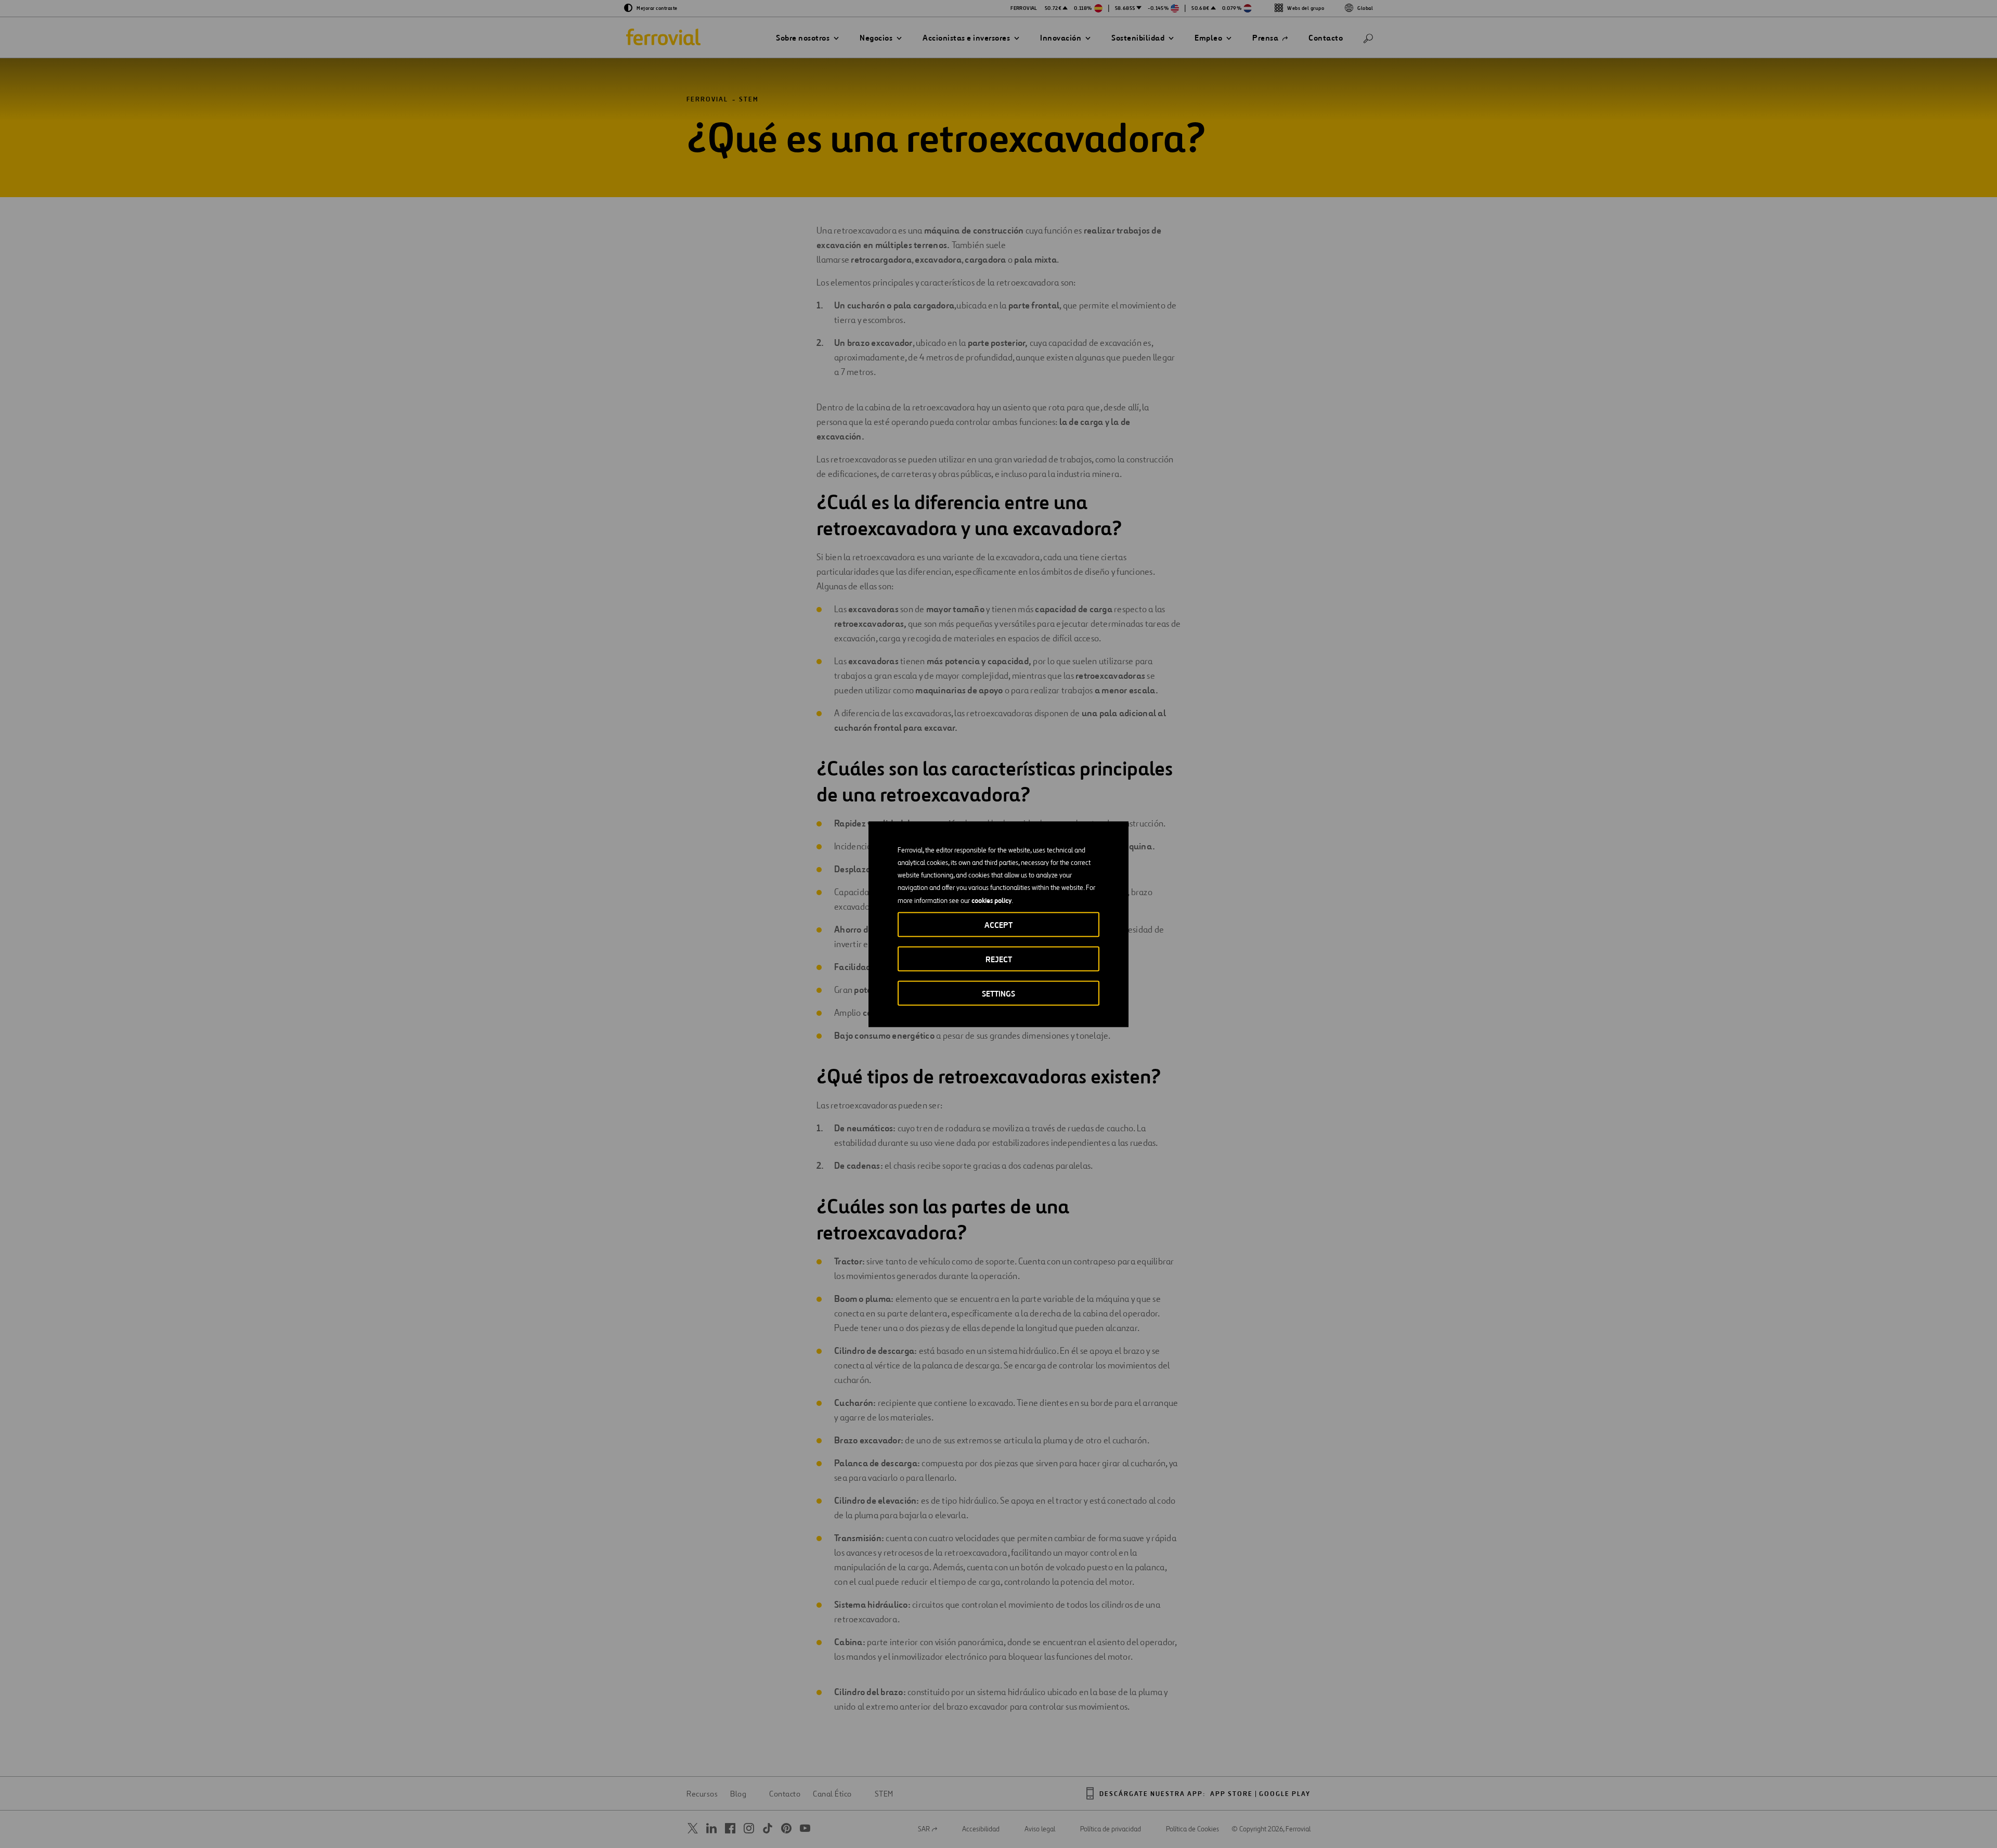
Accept (998, 925)
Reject (999, 959)
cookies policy (991, 900)
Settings (998, 993)
